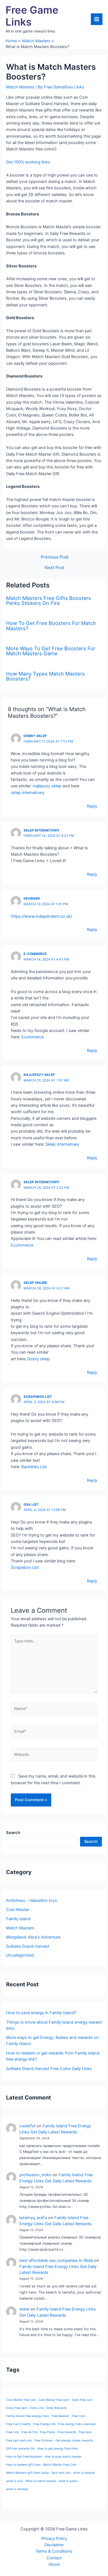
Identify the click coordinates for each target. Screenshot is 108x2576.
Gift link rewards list (20, 2449)
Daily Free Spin (17, 2408)
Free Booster (60, 2416)
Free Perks (48, 2432)
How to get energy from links (58, 2449)
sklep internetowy (28, 793)
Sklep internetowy (62, 1144)
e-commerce (35, 954)
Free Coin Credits (18, 2424)
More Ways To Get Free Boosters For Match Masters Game (51, 651)
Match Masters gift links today (28, 2473)
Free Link (12, 2432)
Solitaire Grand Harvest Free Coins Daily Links (49, 2069)
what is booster (84, 2473)
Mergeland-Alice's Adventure (33, 1937)
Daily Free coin (82, 2400)
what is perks (68, 2481)
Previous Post (55, 557)
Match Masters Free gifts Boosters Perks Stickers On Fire (49, 600)
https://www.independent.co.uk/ (41, 916)
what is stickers (17, 2489)
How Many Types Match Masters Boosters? (46, 676)
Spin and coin (61, 2473)
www (24, 2309)
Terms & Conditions (54, 2551)
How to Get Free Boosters (24, 2457)
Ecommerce (33, 1037)
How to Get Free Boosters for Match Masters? (51, 626)
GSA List (31, 1505)
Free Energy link (44, 2424)
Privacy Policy (54, 2538)
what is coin (15, 2481)
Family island (18, 1919)
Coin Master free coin (21, 2400)
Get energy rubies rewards (74, 2440)
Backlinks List (34, 1467)
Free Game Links (32, 16)
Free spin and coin (19, 2440)
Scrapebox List (38, 1397)
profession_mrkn (35, 2175)
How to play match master (63, 2457)
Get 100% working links (28, 162)
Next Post (55, 568)
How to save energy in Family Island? (41, 2013)
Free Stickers (44, 2440)
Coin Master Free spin (54, 2400)
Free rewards (67, 2432)
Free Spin (85, 2432)
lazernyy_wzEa (33, 2218)
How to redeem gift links (23, 2465)
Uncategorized (20, 1955)
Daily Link (37, 2408)
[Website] (54, 1756)
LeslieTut (27, 2126)
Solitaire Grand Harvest (28, 1946)
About (54, 2564)
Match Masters (20, 87)
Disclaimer (54, 2545)
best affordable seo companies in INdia (56, 2260)
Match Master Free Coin (60, 2465)
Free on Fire (29, 2432)
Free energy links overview (77, 2424)
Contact (54, 2558)
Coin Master (18, 1910)
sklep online (35, 1283)
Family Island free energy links (28, 2416)
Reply (92, 806)
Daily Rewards (56, 2408)
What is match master (41, 2481)
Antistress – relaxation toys (32, 1900)
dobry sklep (35, 736)
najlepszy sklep (47, 786)
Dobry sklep (39, 1359)
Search (91, 1842)
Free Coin (78, 2416)
